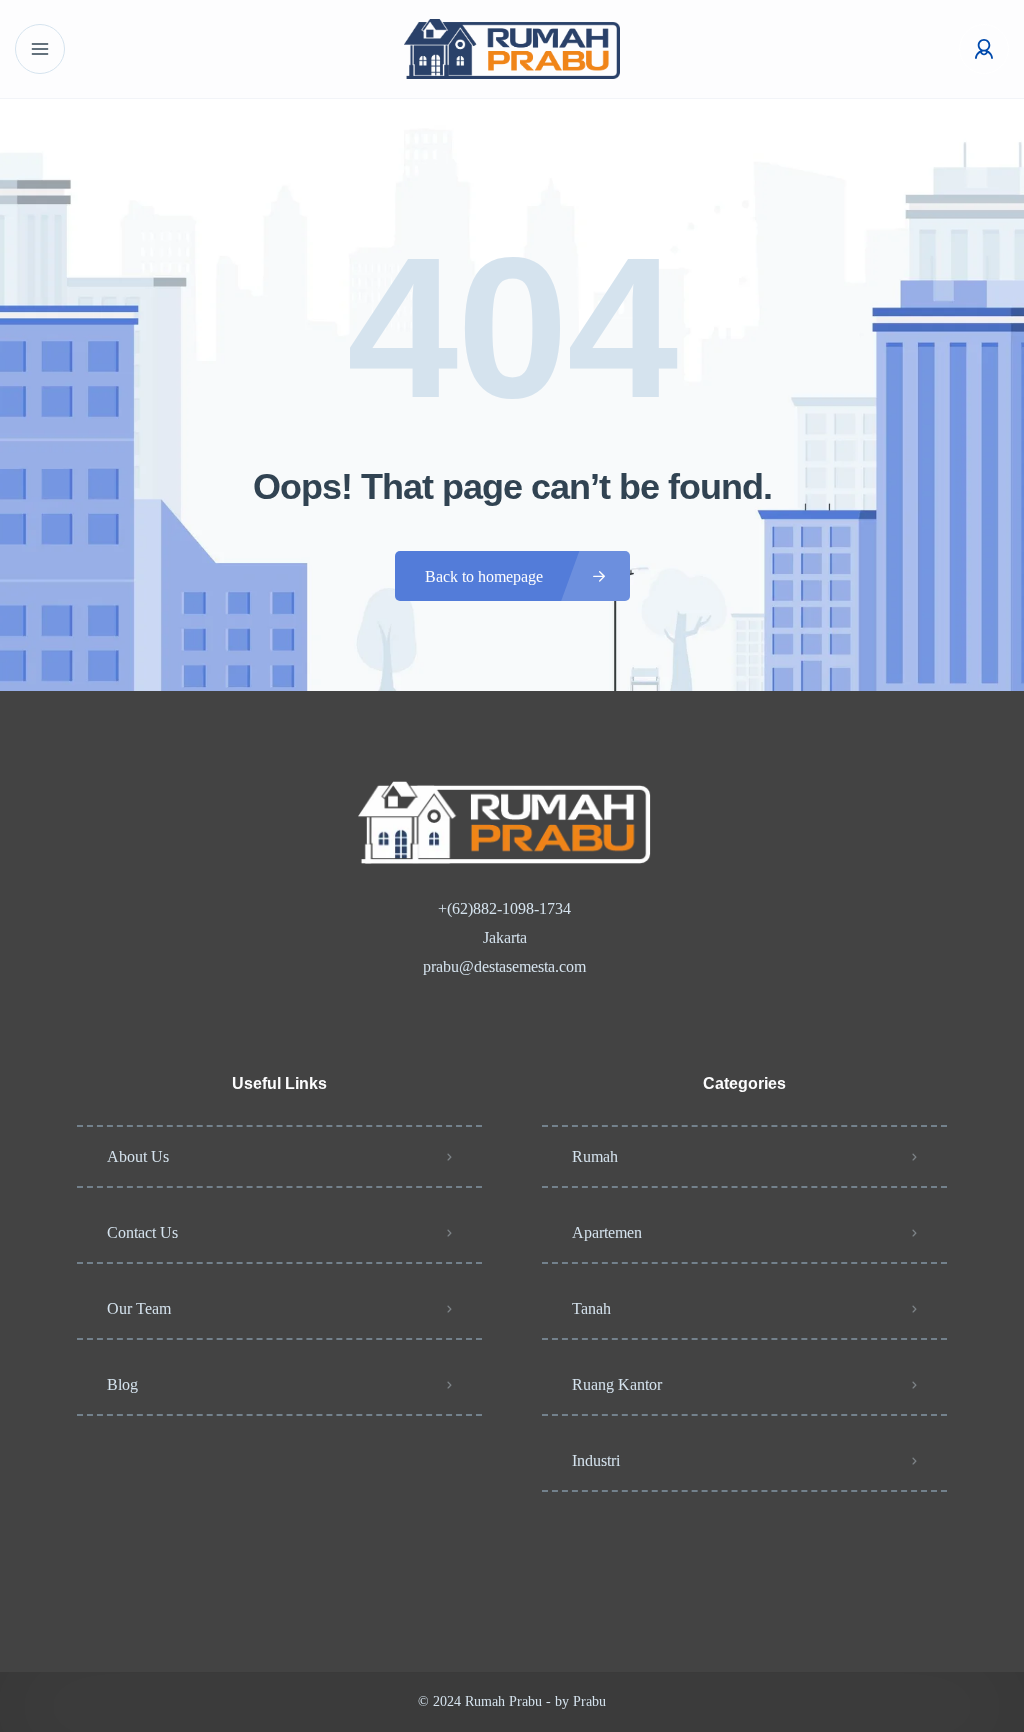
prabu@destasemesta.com (504, 966)
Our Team (139, 1308)
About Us (138, 1156)
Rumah (595, 1156)
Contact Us (142, 1232)
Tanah (591, 1308)
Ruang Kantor (617, 1384)
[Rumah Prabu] (512, 49)
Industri (596, 1460)
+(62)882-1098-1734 (504, 908)
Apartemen (607, 1232)
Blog (122, 1384)
